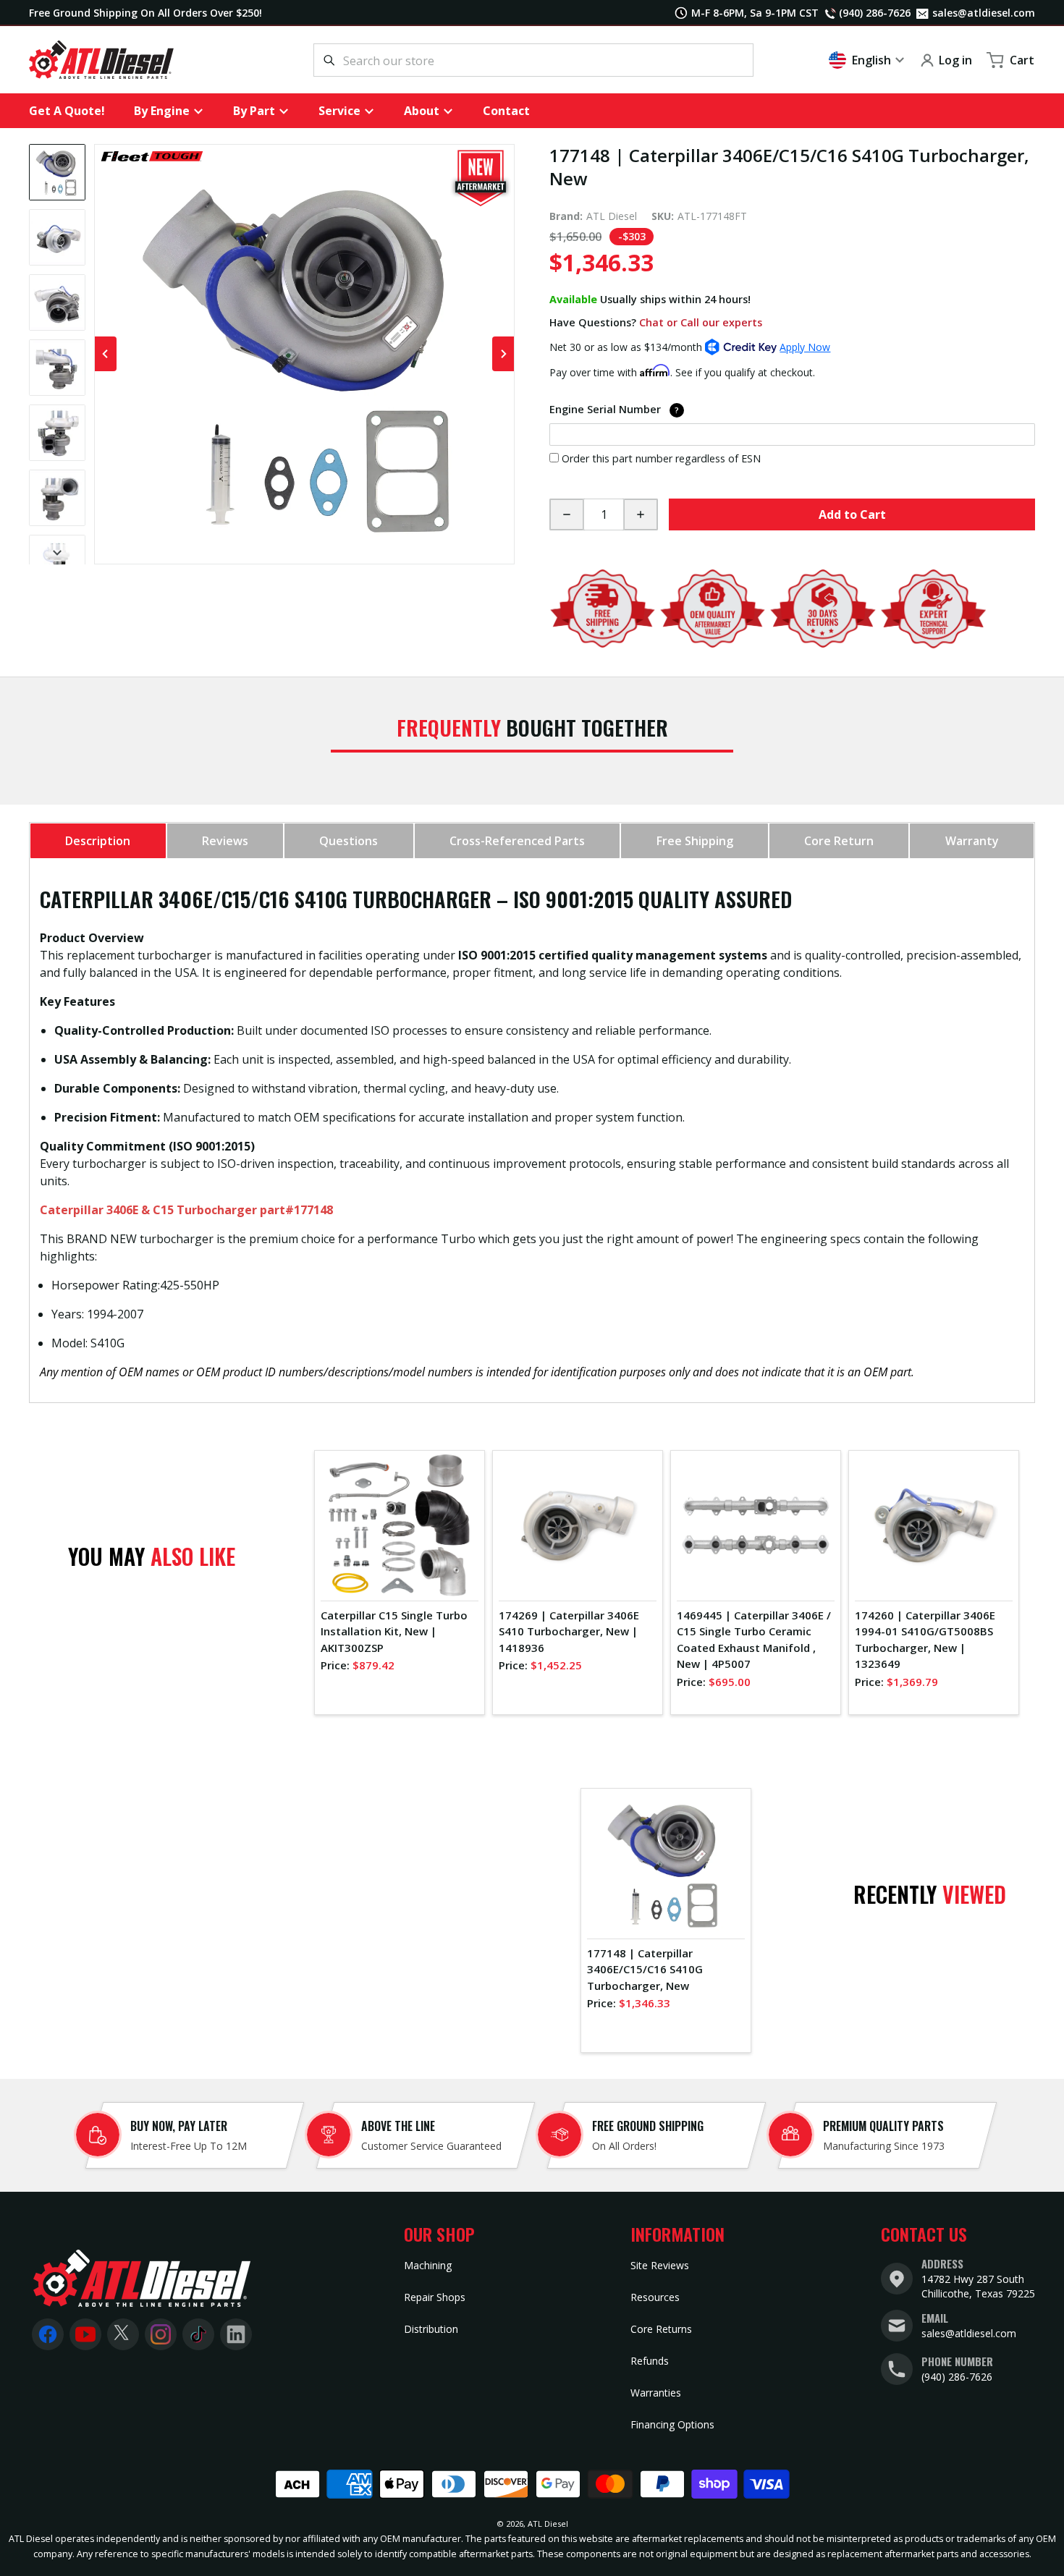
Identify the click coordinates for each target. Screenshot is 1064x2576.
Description (98, 841)
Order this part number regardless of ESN (661, 458)
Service (339, 111)
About (422, 111)
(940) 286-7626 (957, 2377)
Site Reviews (660, 2265)
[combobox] (534, 60)
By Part (254, 111)
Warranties (656, 2393)
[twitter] (123, 2334)
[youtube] (85, 2334)
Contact (506, 111)
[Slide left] (106, 354)
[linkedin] (236, 2334)
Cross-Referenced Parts (517, 841)
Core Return (839, 841)
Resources (655, 2297)
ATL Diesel (548, 2524)
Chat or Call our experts (701, 322)
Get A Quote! (67, 111)
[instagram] (161, 2334)
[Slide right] (57, 553)
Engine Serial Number (666, 409)
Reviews (225, 841)
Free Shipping (695, 841)
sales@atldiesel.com (981, 13)
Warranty (972, 841)
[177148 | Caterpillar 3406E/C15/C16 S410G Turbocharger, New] (57, 172)
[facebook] (48, 2334)
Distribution (431, 2329)
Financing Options (672, 2424)
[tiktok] (198, 2334)
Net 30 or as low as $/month (690, 347)
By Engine (162, 111)
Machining (428, 2265)
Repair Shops (435, 2297)
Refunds (650, 2361)
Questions (349, 841)
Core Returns (661, 2329)
